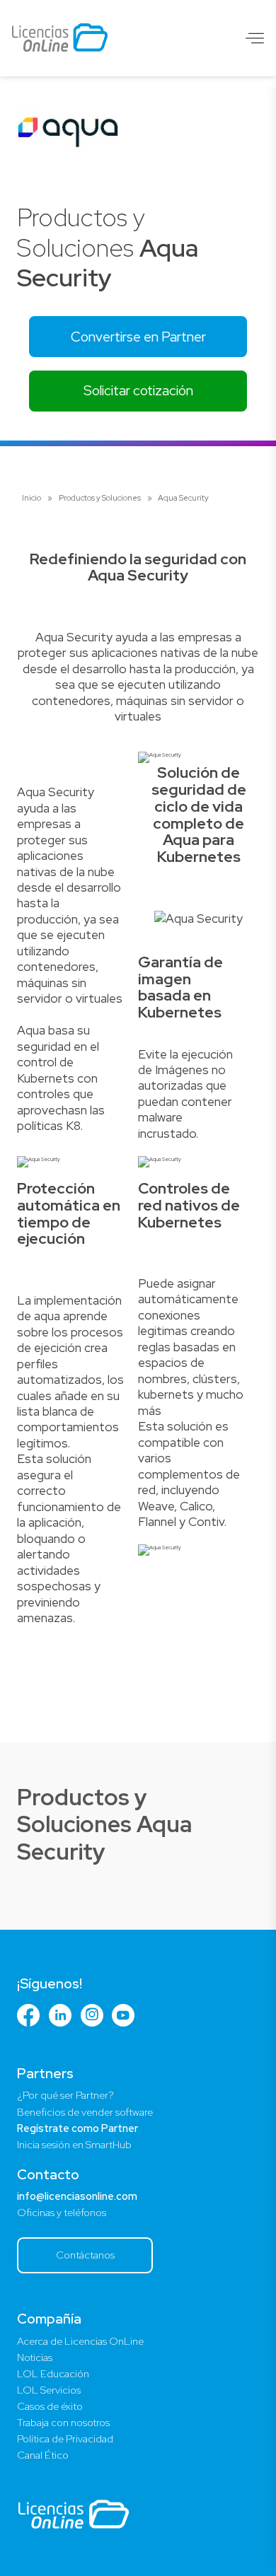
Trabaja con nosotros (63, 2423)
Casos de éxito (50, 2406)
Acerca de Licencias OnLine (80, 2341)
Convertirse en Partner (138, 337)
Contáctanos (85, 2255)
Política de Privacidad (65, 2439)
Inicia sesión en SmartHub (74, 2145)
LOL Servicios (49, 2390)
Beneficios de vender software (85, 2112)
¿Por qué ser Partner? (65, 2095)
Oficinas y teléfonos (62, 2213)
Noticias (35, 2358)
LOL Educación (53, 2374)
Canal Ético (43, 2455)
